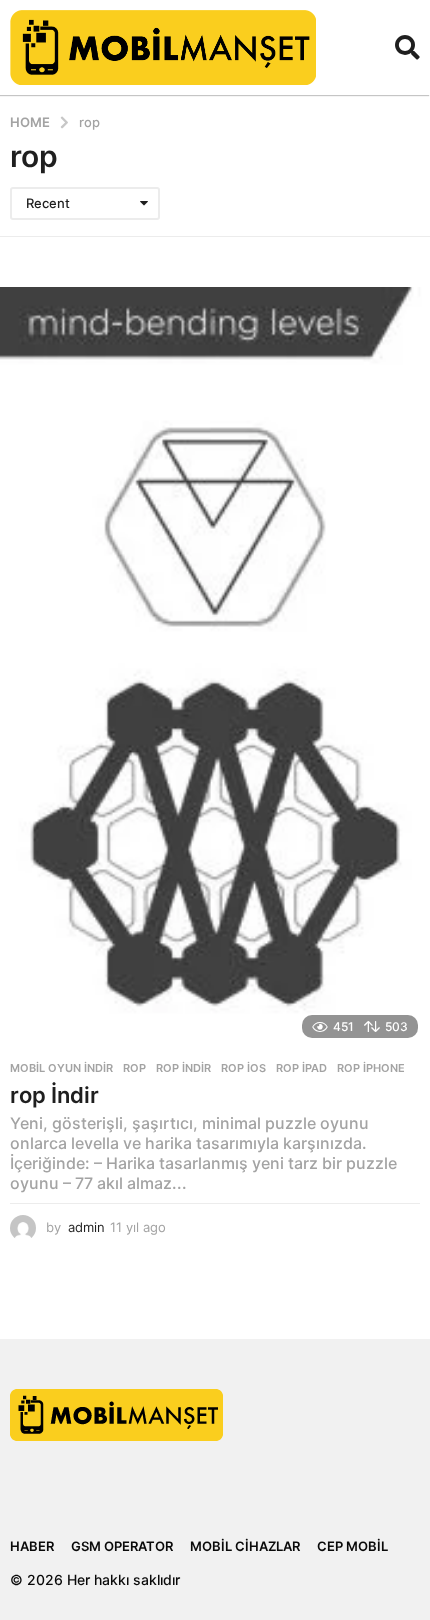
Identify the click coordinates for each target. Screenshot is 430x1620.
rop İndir (54, 1095)
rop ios (243, 1068)
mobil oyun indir (61, 1068)
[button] (407, 47)
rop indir (183, 1068)
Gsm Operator (122, 1546)
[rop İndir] (215, 669)
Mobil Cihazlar (245, 1546)
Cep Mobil (352, 1546)
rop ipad (301, 1068)
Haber (32, 1546)
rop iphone (371, 1068)
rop (134, 1068)
